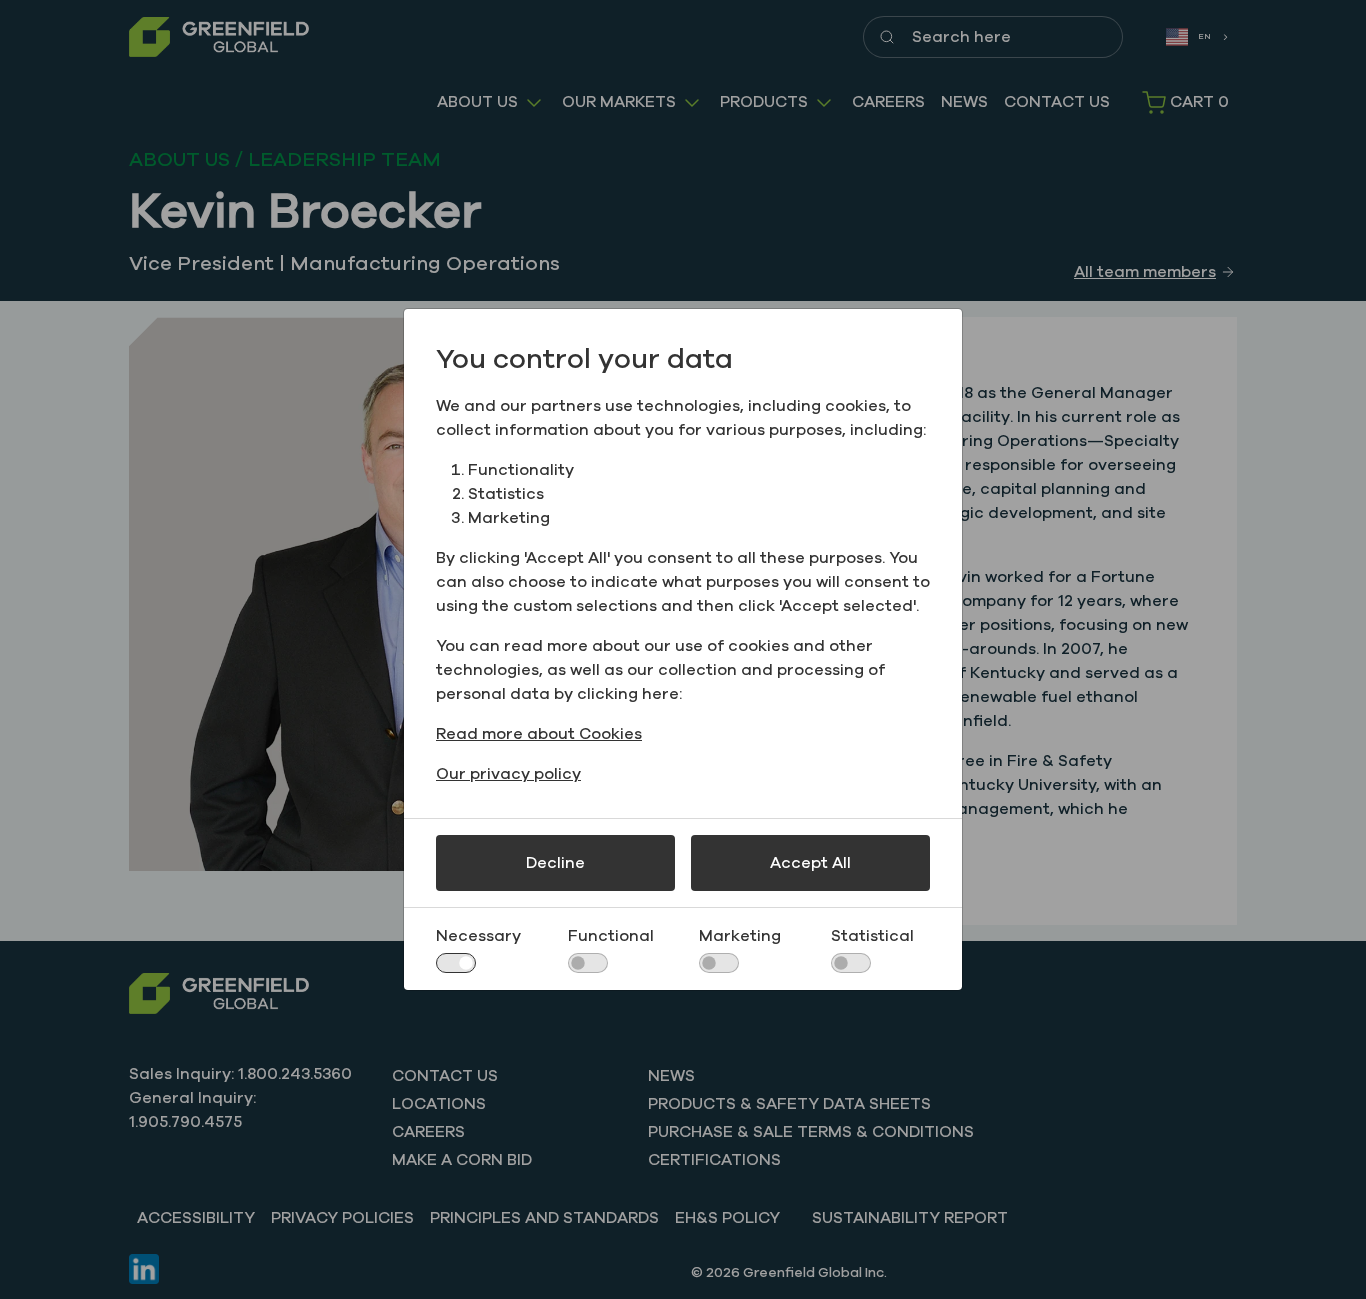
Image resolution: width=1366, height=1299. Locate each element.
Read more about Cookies (539, 734)
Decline (555, 863)
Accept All (810, 863)
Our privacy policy (508, 774)
